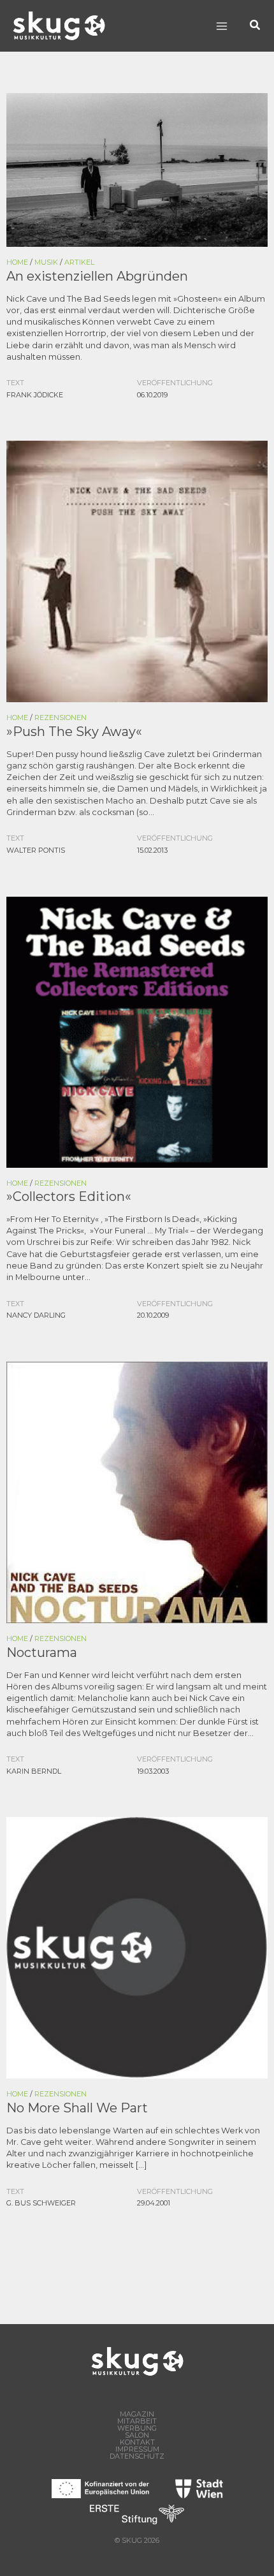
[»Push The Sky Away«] (137, 570)
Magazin (137, 2414)
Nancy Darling (36, 1315)
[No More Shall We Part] (137, 1947)
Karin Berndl (34, 1771)
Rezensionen (61, 718)
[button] (256, 26)
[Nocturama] (137, 1491)
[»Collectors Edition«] (137, 1031)
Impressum (137, 2449)
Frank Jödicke (35, 395)
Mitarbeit (137, 2421)
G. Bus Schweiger (41, 2203)
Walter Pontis (36, 850)
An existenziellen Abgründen (97, 276)
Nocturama (42, 1652)
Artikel (79, 262)
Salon (137, 2435)
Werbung (137, 2428)
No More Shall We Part (77, 2108)
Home (17, 262)
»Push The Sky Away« (74, 732)
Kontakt (137, 2442)
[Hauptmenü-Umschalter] (221, 26)
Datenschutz (137, 2456)
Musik (46, 262)
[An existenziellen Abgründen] (137, 169)
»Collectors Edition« (69, 1196)
